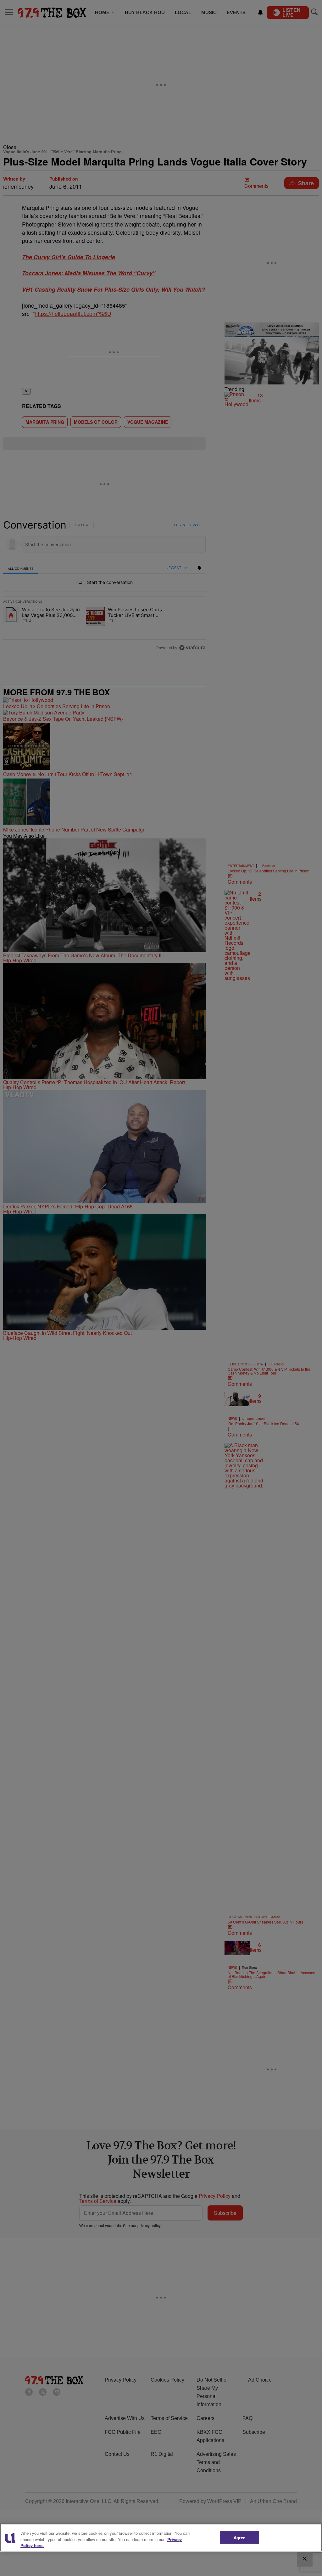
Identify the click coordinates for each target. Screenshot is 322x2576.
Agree (239, 2537)
